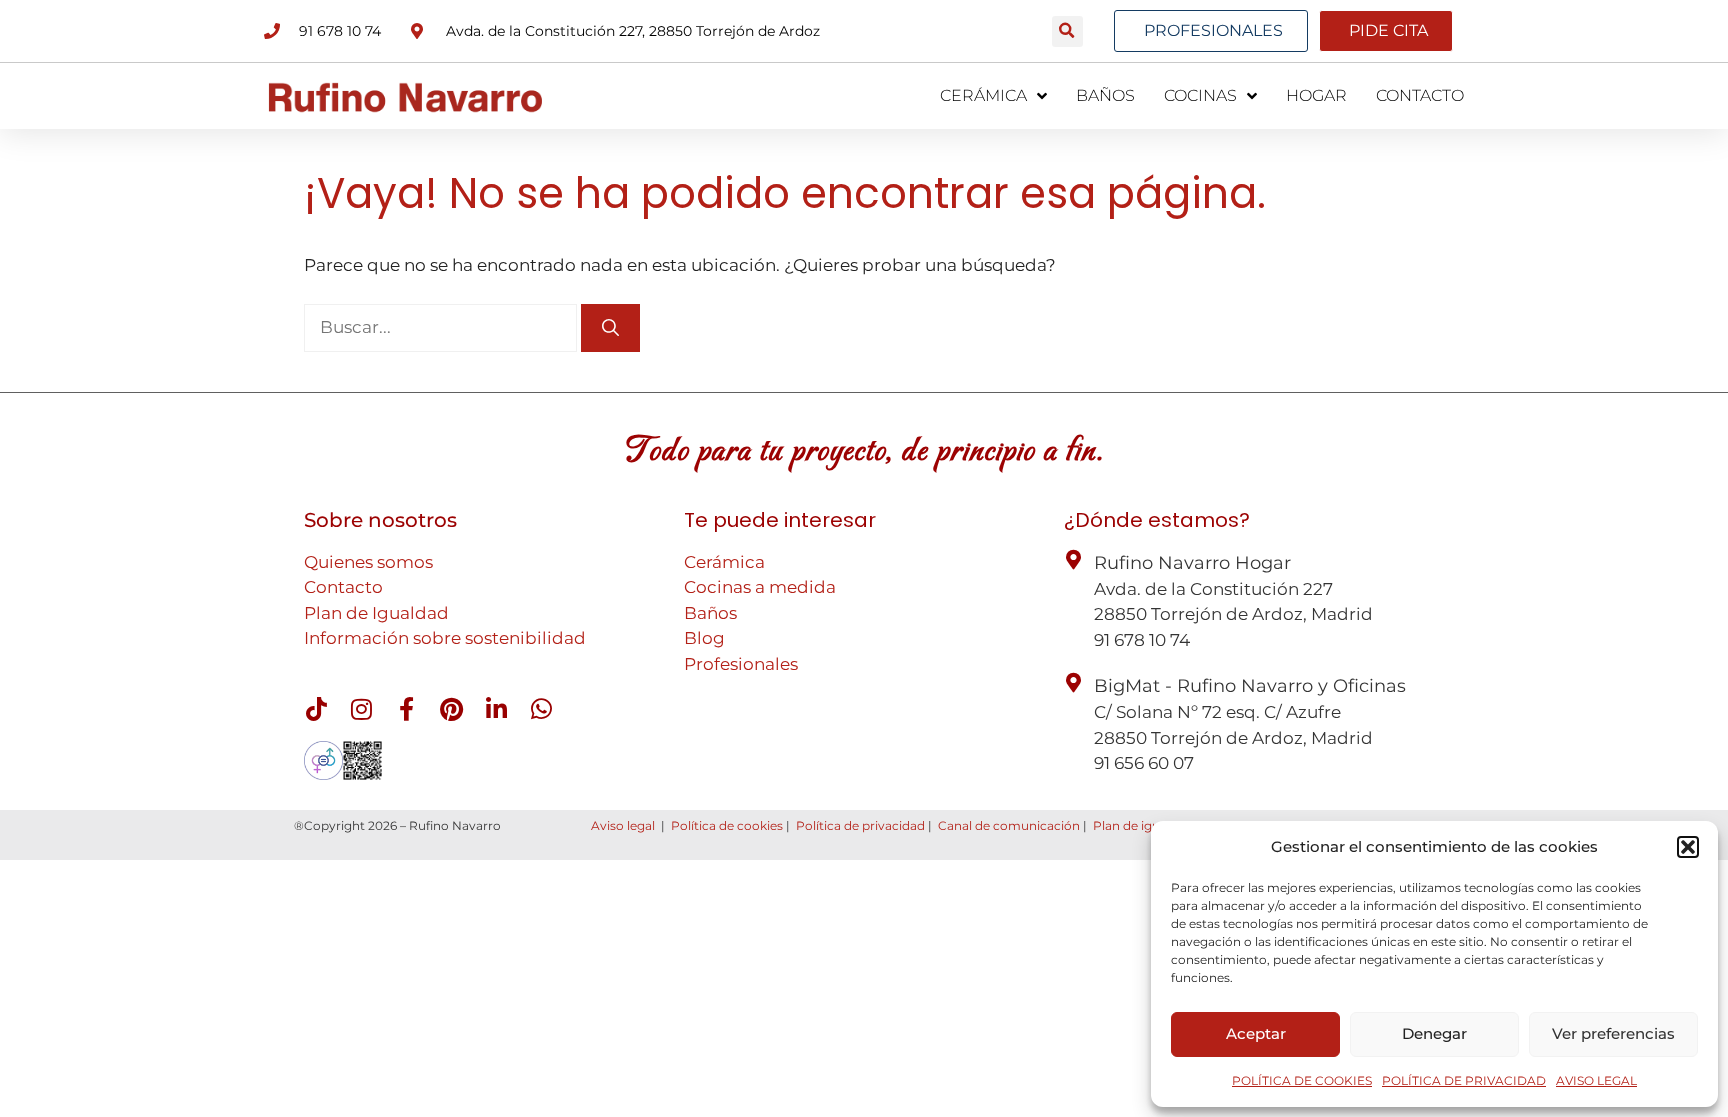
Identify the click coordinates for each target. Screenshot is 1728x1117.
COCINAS (1200, 95)
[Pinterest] (451, 709)
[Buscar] (610, 328)
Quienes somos (368, 562)
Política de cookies (727, 825)
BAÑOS (1105, 95)
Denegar (1434, 1033)
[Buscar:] (442, 327)
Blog (704, 638)
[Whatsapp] (541, 709)
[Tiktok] (316, 709)
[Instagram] (361, 709)
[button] (1688, 847)
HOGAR (1316, 95)
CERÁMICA (983, 95)
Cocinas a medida (760, 587)
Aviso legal (623, 825)
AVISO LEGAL (1596, 1080)
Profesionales (741, 664)
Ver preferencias (1613, 1033)
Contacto (343, 587)
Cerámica (724, 562)
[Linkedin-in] (496, 709)
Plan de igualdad (1143, 825)
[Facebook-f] (406, 709)
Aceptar (1256, 1033)
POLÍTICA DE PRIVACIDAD (1464, 1080)
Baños (710, 613)
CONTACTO (1420, 95)
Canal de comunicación (1009, 825)
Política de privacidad (860, 825)
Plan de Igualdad (376, 613)
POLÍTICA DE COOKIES (1302, 1080)
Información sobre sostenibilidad (445, 638)
